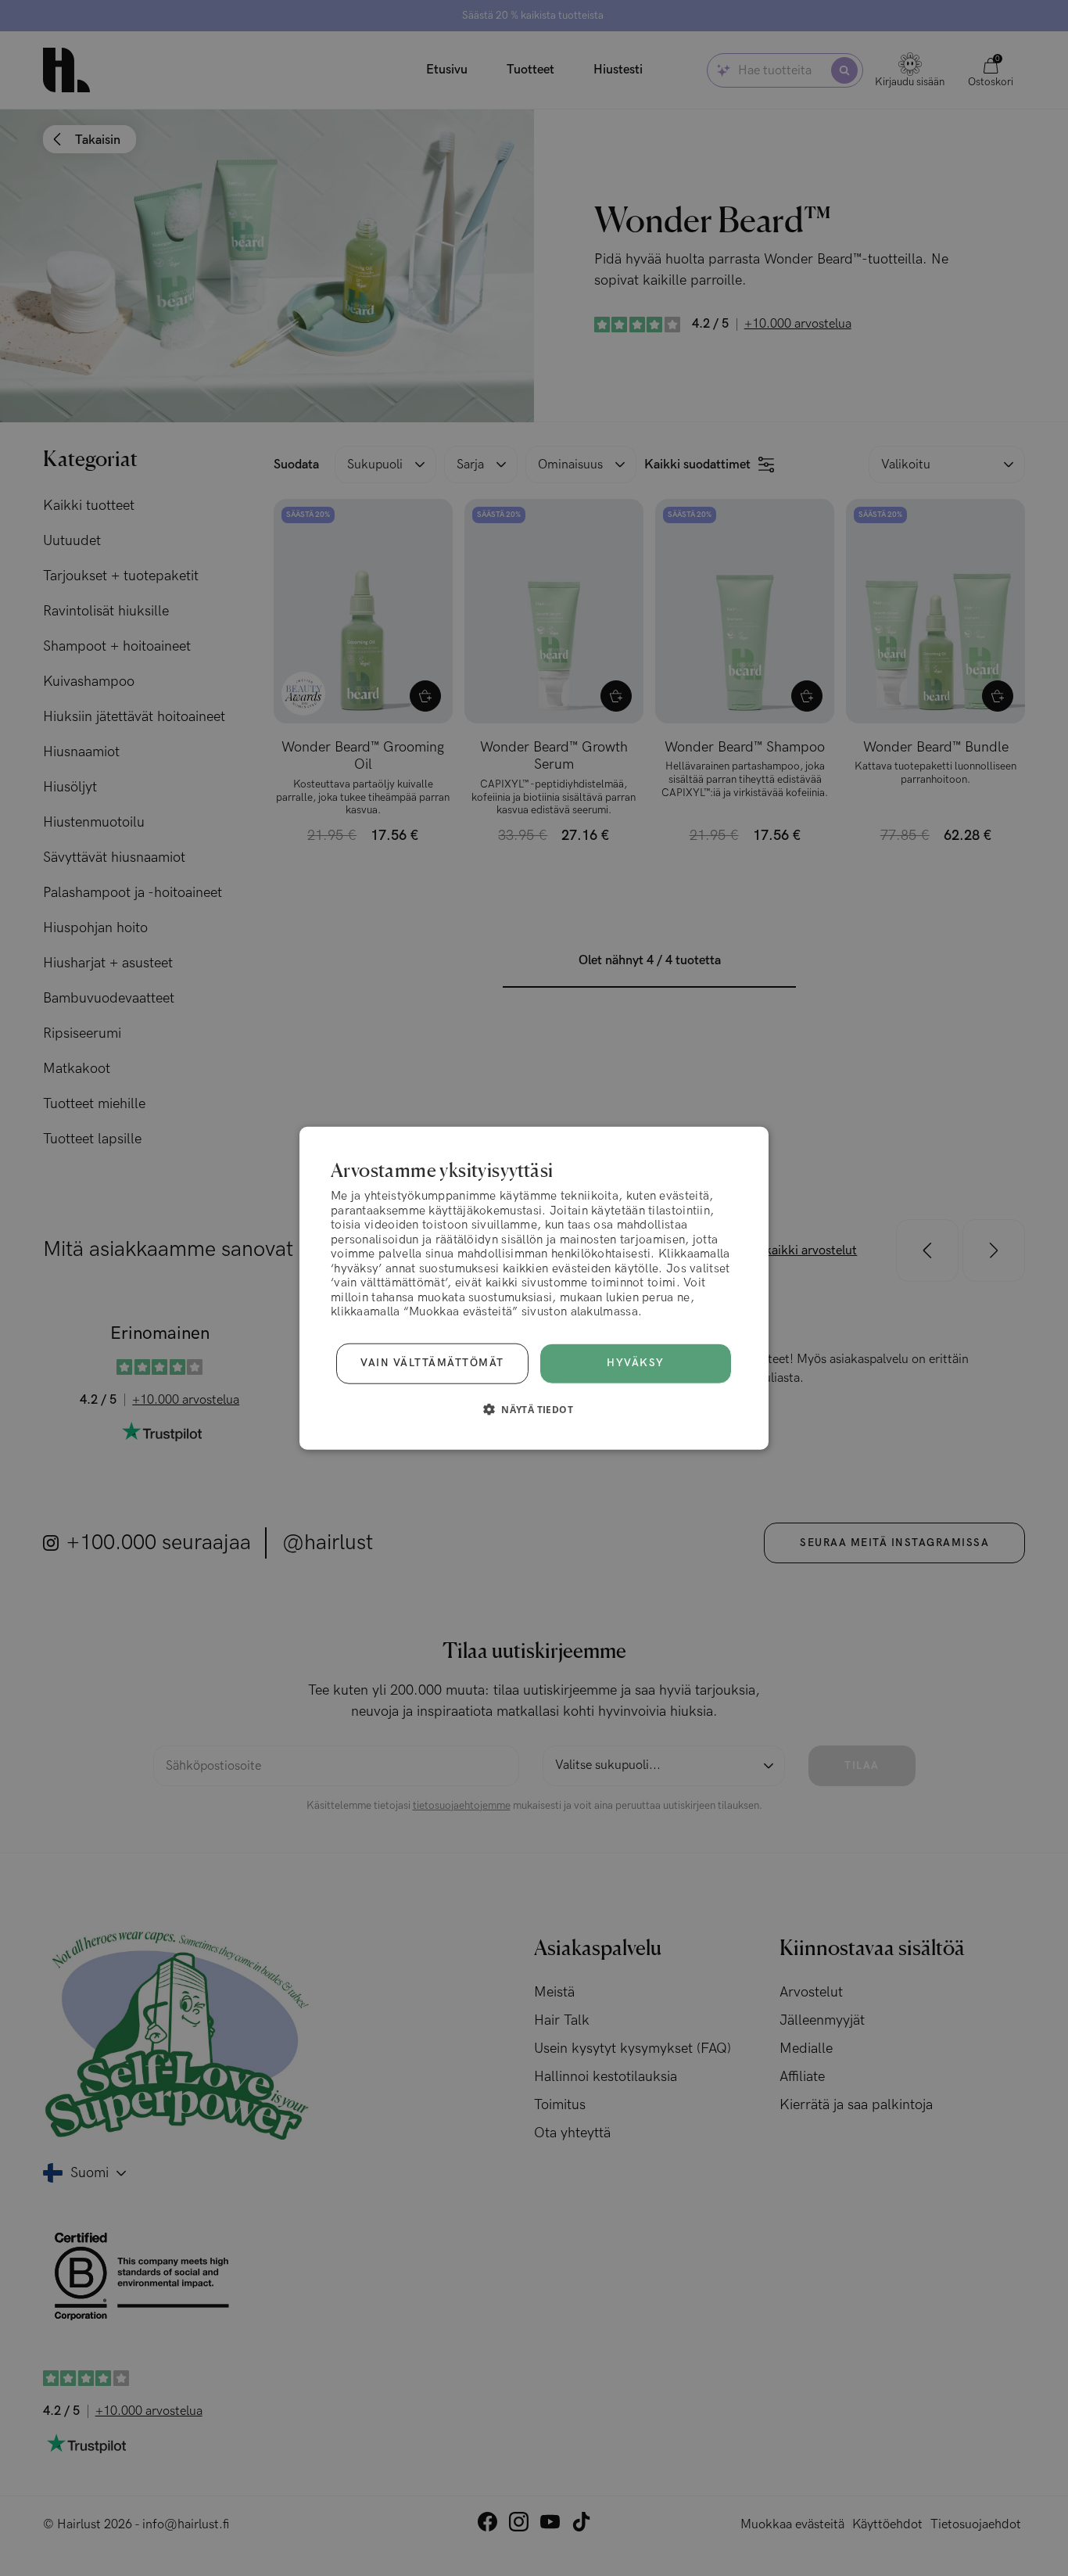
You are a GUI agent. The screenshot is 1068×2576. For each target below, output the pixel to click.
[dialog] (534, 1288)
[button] (534, 1408)
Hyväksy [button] (636, 1363)
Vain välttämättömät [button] (432, 1363)
